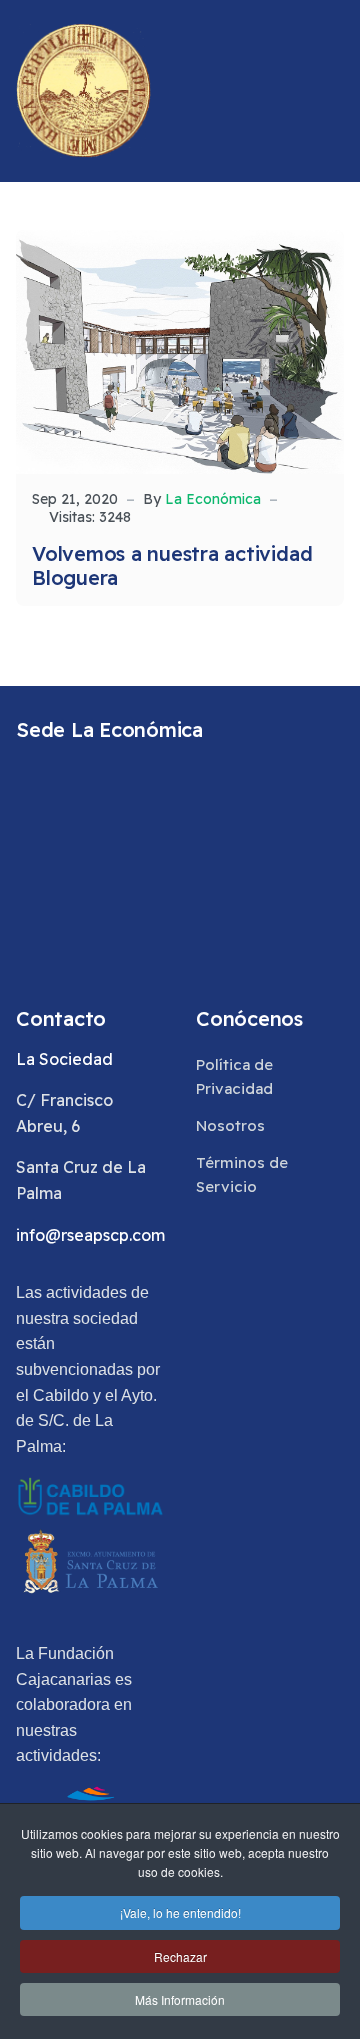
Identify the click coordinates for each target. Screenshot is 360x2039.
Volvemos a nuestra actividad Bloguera (172, 565)
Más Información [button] (180, 1999)
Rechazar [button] (180, 1956)
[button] (335, 91)
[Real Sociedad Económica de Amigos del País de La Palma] (83, 91)
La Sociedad (64, 1059)
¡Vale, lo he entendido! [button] (180, 1912)
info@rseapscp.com (90, 1235)
